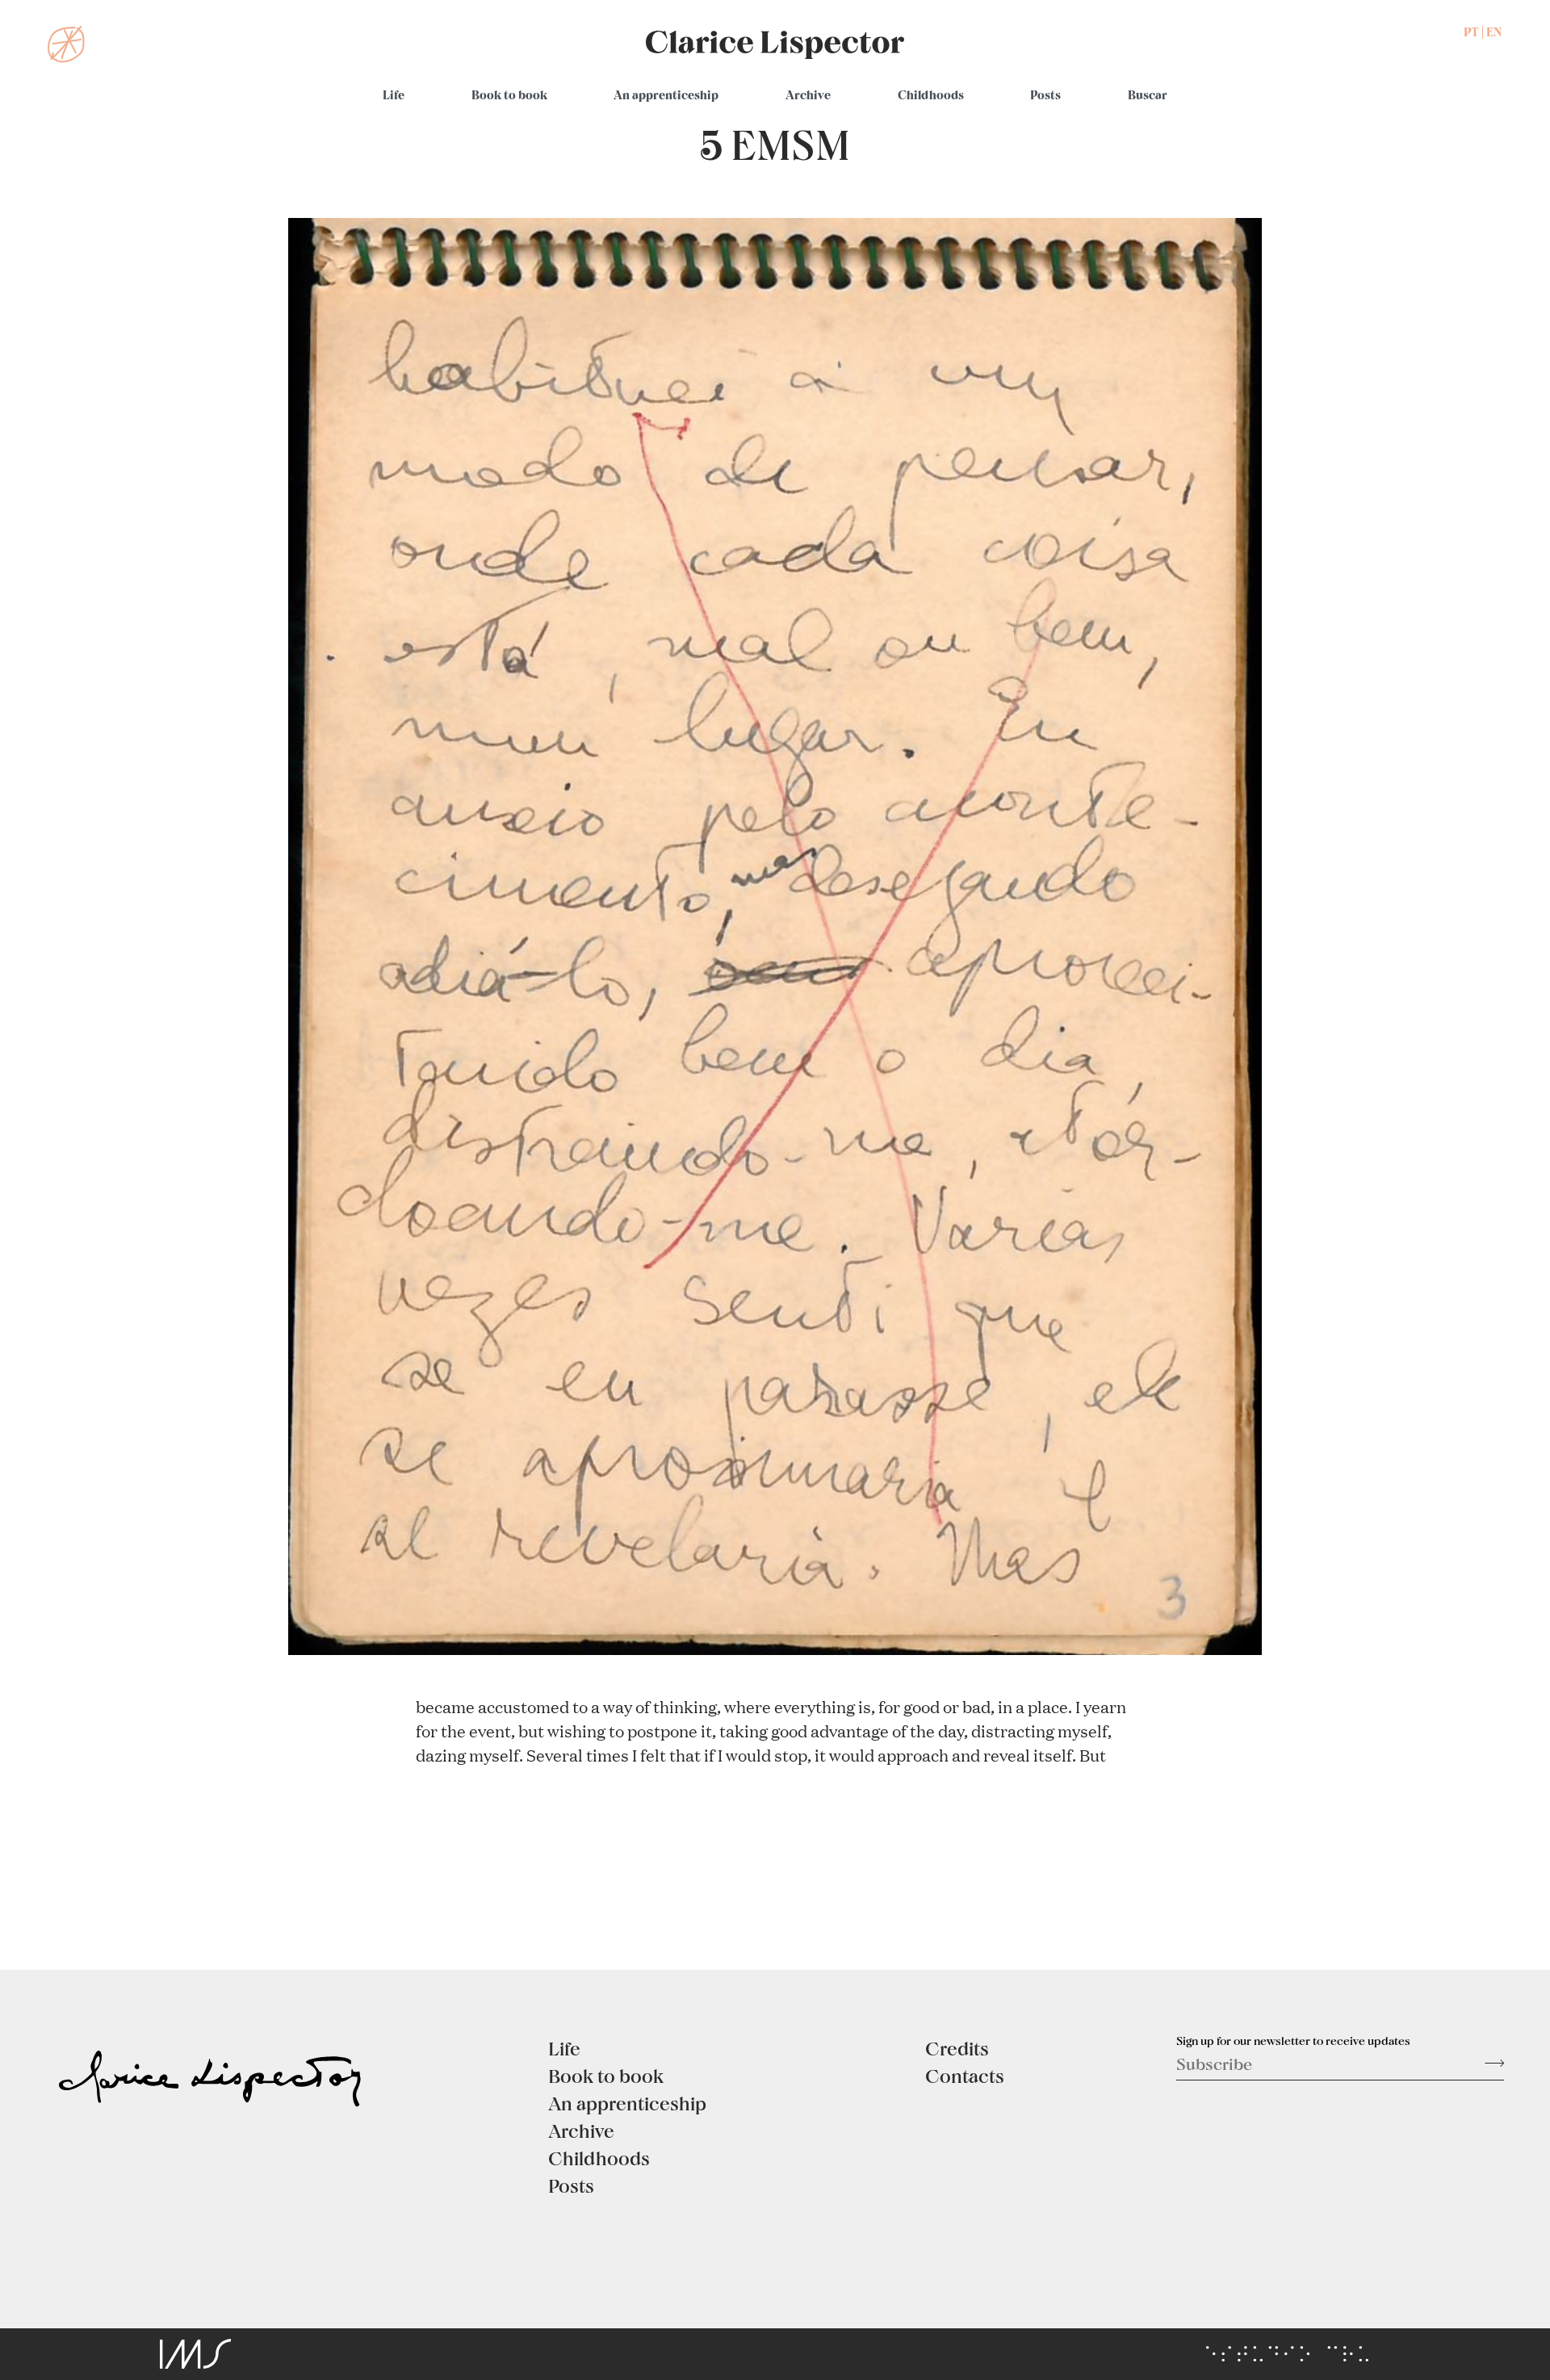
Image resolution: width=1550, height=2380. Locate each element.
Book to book (509, 95)
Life (394, 95)
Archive (808, 95)
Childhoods (931, 95)
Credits (957, 2048)
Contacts (965, 2076)
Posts (1045, 95)
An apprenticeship (666, 95)
